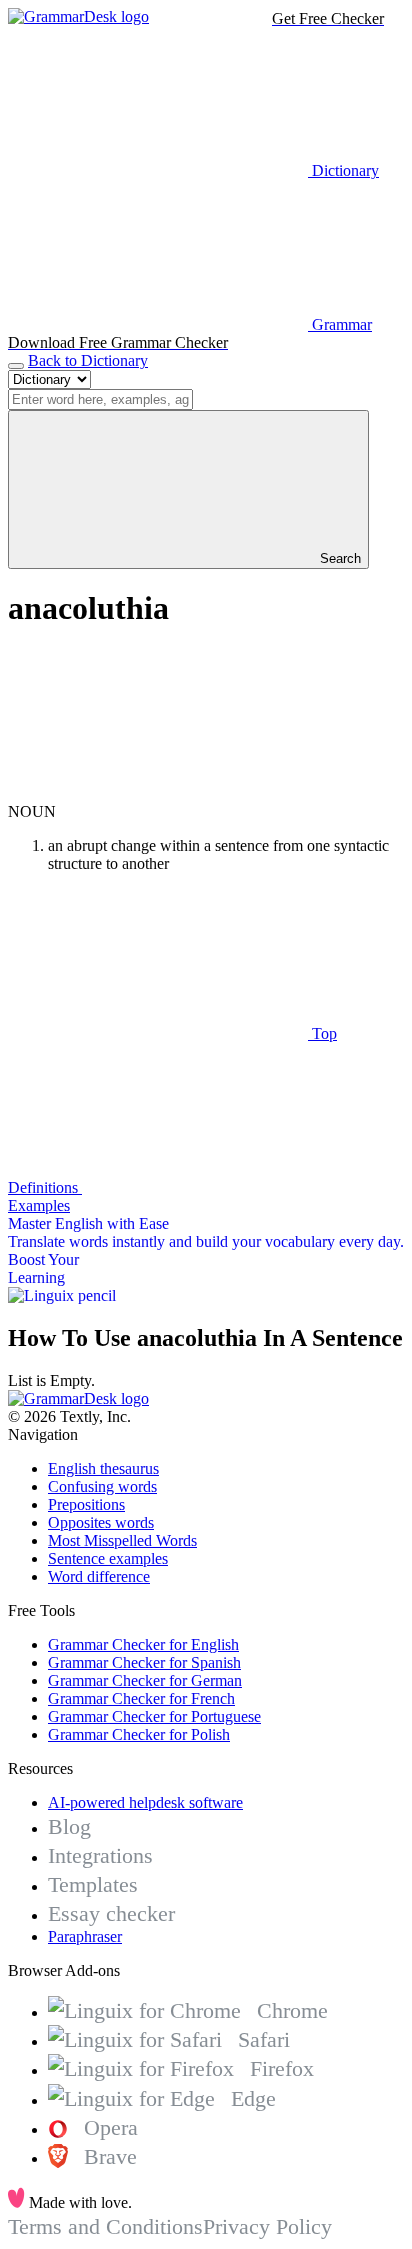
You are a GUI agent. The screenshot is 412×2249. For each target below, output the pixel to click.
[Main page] (78, 16)
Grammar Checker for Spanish (144, 1662)
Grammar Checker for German (145, 1680)
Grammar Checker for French (141, 1698)
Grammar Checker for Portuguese (154, 1716)
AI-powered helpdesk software (145, 1802)
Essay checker (111, 1913)
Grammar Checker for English (143, 1644)
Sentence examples (108, 1558)
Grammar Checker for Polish (139, 1734)
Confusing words (102, 1486)
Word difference (99, 1576)
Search (338, 558)
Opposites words (101, 1522)
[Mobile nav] (16, 366)
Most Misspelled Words (122, 1540)
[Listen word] (158, 793)
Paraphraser (85, 1936)
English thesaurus (103, 1468)
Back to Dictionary (88, 360)
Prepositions (86, 1504)
